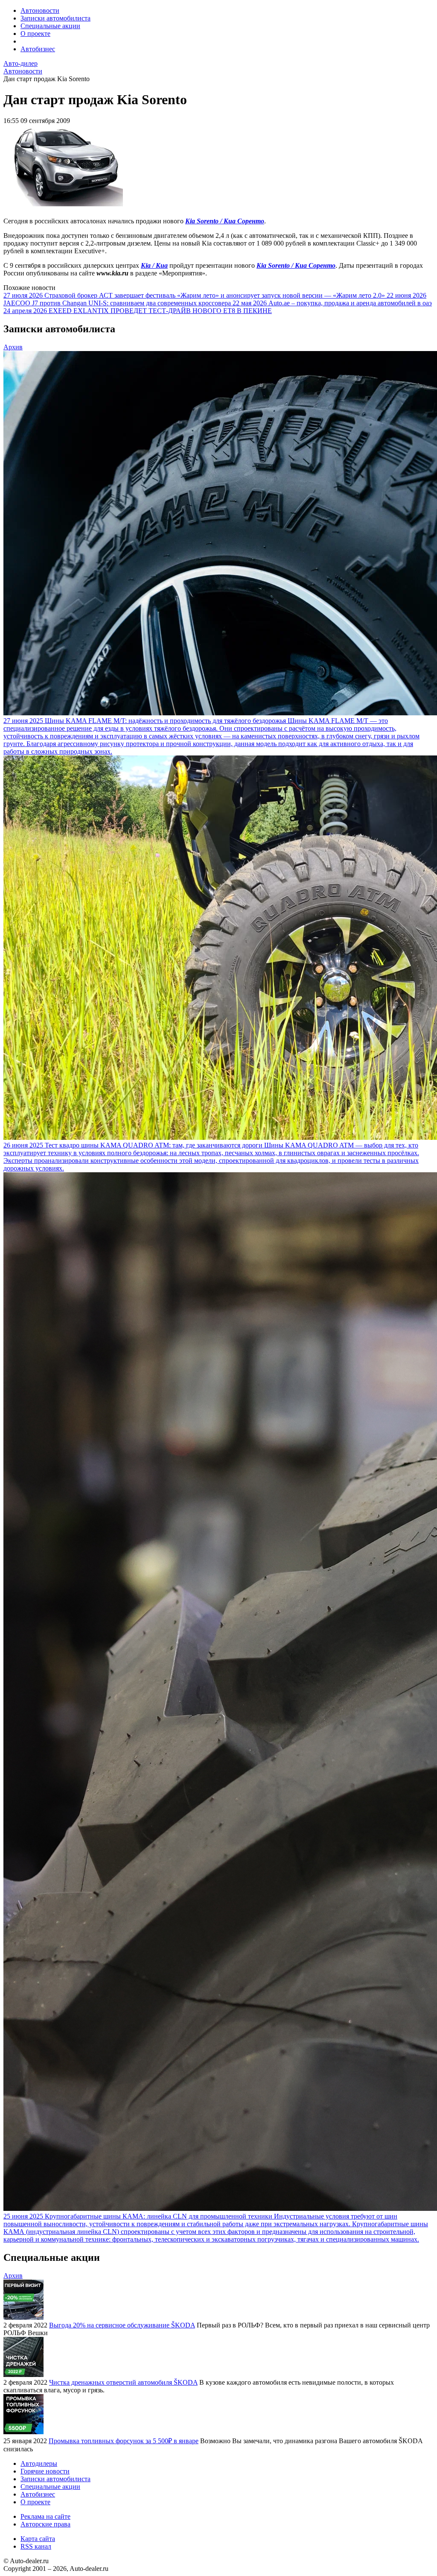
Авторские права (45, 2524)
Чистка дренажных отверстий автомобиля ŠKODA (123, 2382)
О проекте (35, 34)
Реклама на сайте (45, 2516)
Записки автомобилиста (55, 18)
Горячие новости (45, 2471)
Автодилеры (39, 2463)
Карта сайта (38, 2539)
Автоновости (40, 10)
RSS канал (36, 2546)
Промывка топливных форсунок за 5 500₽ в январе (124, 2441)
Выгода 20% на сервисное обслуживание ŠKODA (122, 2325)
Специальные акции (50, 26)
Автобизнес (38, 49)
